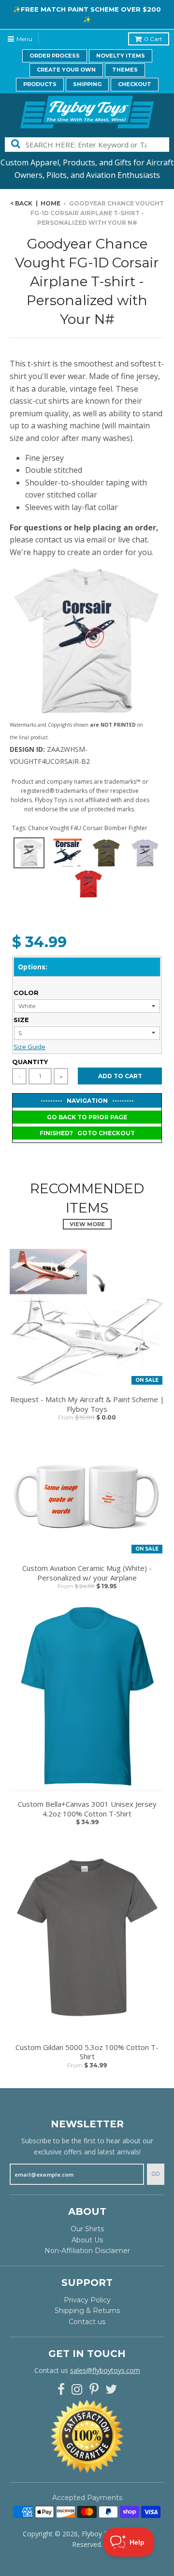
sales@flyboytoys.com (105, 2370)
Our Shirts (87, 2229)
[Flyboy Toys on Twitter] (111, 2390)
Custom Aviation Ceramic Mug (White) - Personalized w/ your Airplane (87, 1573)
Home (51, 203)
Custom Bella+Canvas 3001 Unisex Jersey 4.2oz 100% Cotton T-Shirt (87, 1809)
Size (21, 1020)
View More (87, 1224)
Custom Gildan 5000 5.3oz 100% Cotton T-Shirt (87, 2052)
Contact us (87, 2322)
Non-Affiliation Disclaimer (87, 2251)
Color (26, 993)
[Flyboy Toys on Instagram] (77, 2390)
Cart (153, 39)
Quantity (30, 1062)
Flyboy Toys (101, 2534)
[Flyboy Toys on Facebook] (61, 2390)
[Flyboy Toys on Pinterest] (94, 2390)
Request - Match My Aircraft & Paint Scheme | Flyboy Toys (87, 1404)
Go (156, 2174)
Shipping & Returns (87, 2311)
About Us (87, 2240)
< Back (21, 203)
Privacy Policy (87, 2300)
